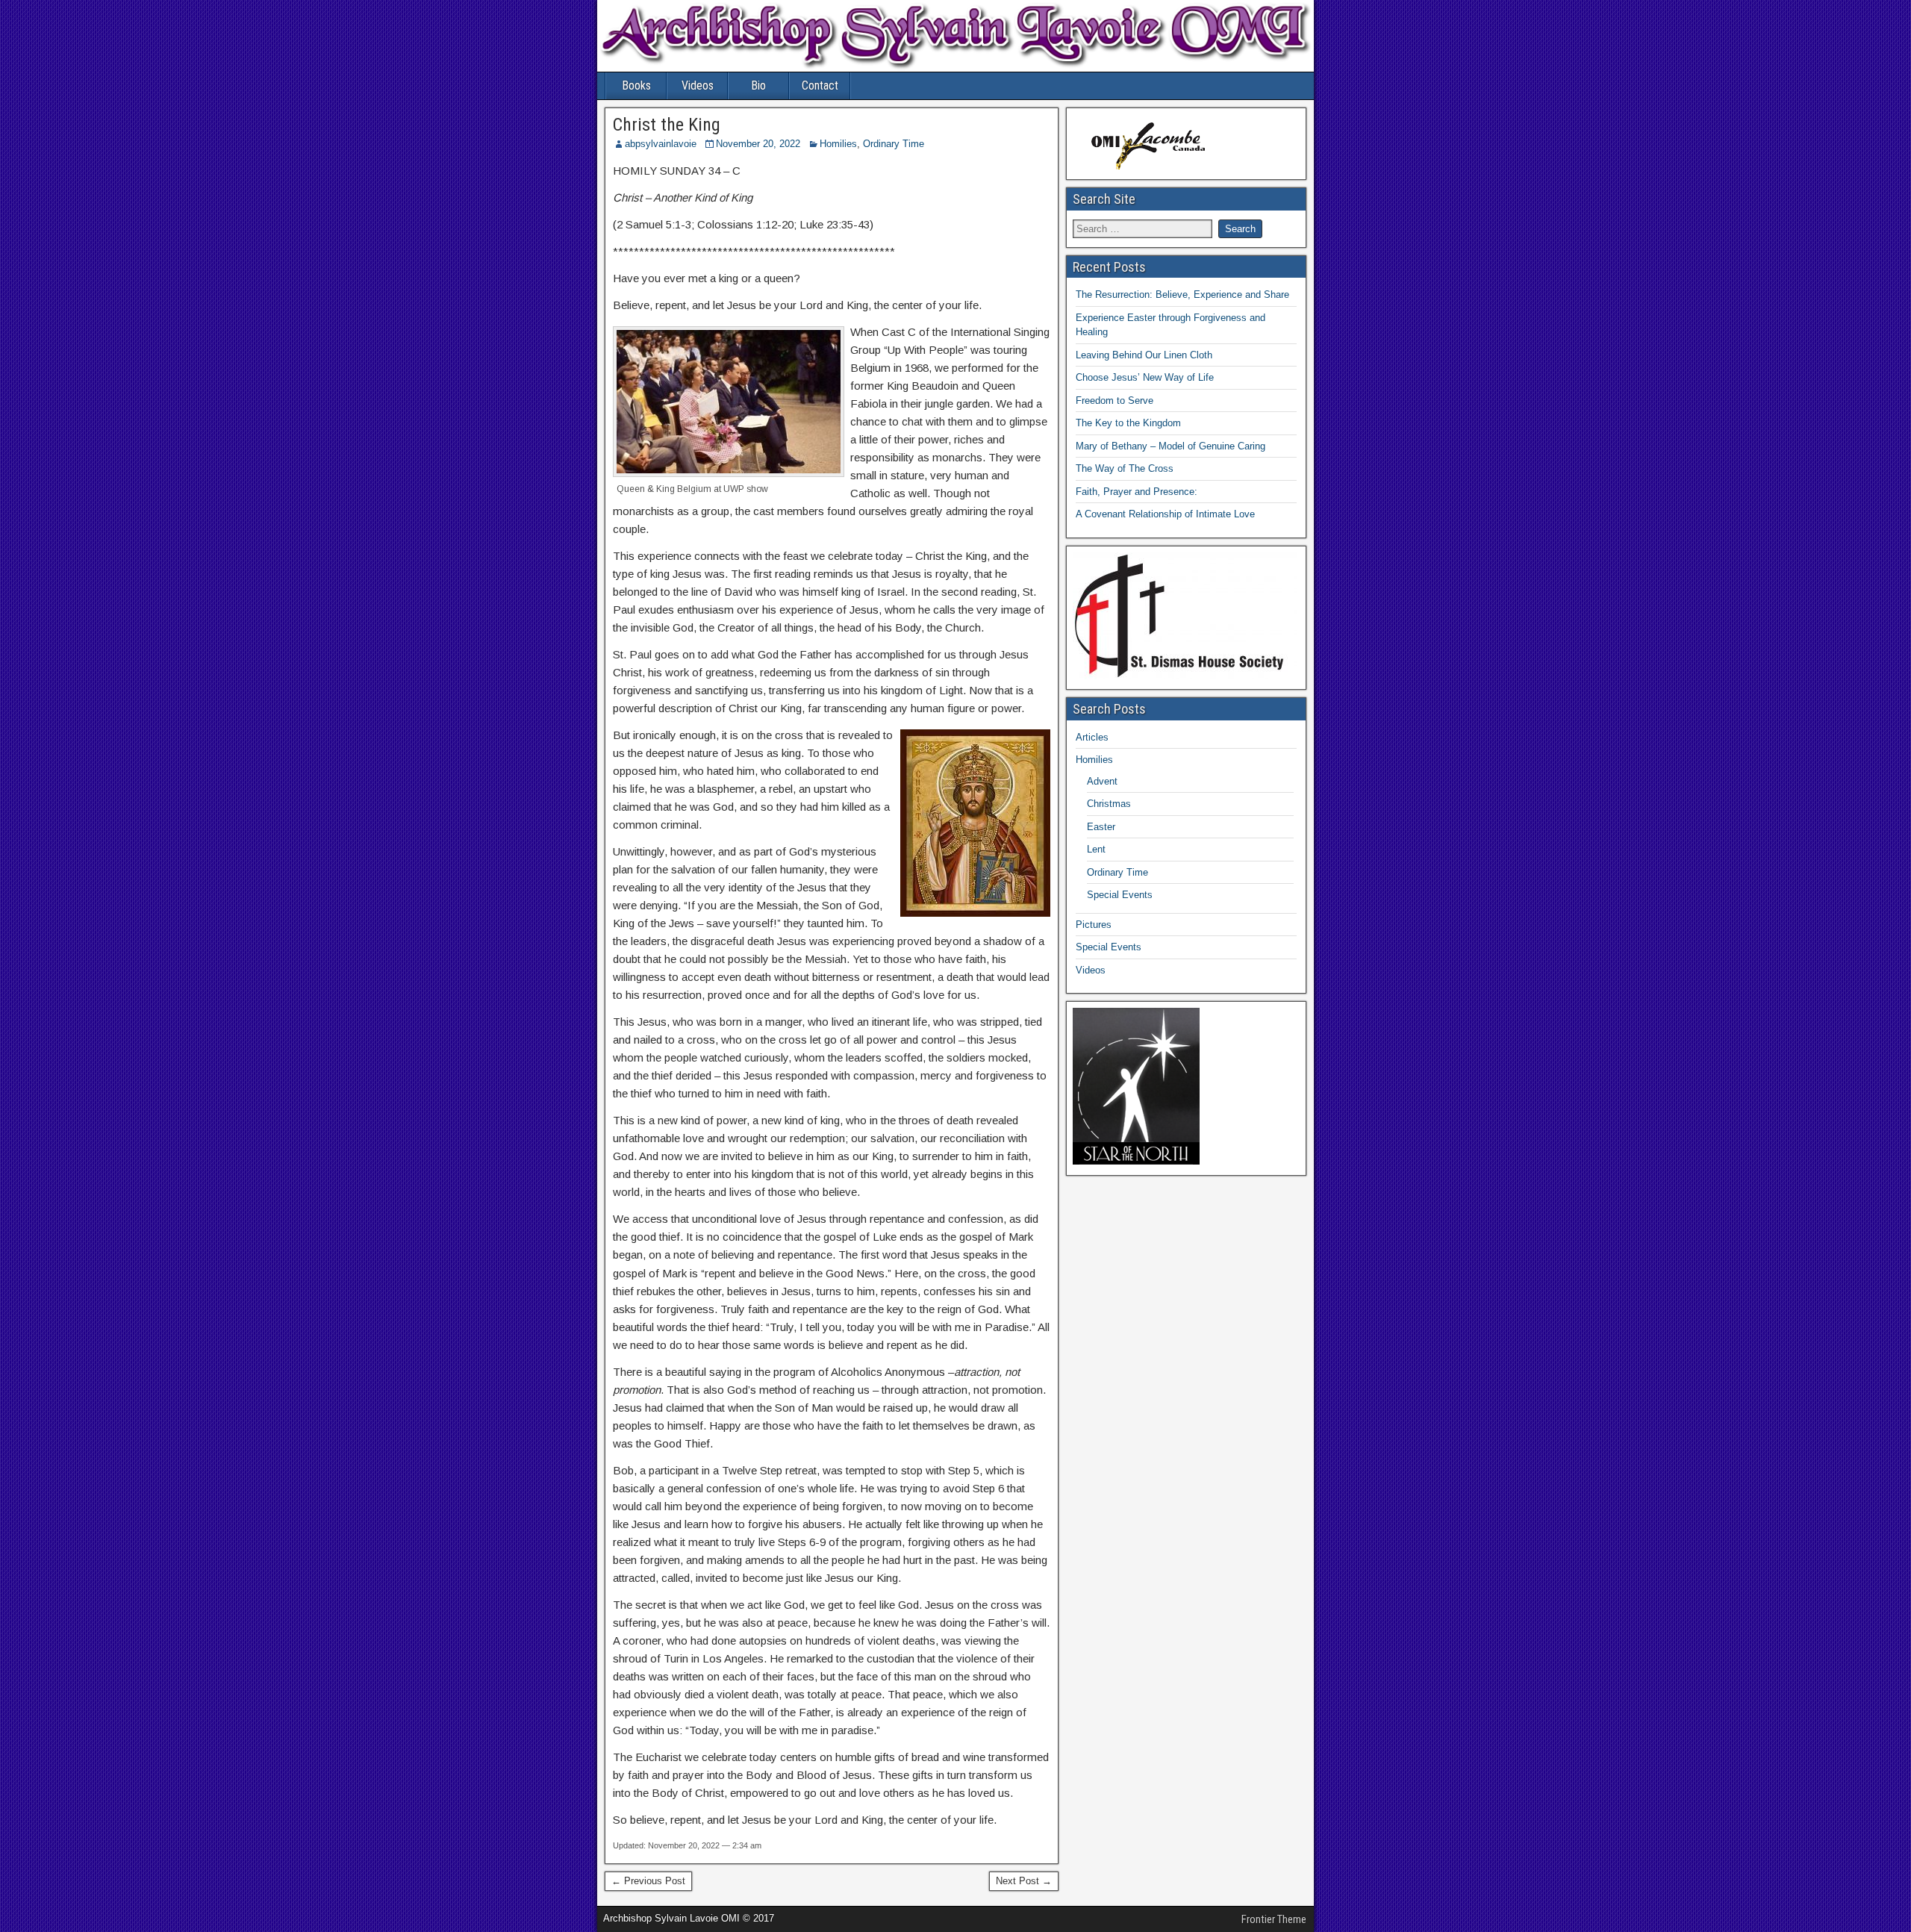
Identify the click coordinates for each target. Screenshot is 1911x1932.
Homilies (838, 144)
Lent (1096, 849)
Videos (698, 85)
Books (636, 85)
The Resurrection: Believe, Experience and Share (1182, 295)
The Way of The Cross (1125, 468)
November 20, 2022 (758, 144)
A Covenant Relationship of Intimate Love (1165, 514)
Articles (1092, 737)
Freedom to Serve (1115, 401)
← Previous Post (648, 1881)
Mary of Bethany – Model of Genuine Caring (1170, 446)
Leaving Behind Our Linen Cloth (1144, 355)
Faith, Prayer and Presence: (1137, 492)
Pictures (1094, 925)
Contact (820, 85)
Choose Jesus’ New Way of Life (1145, 377)
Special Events (1120, 895)
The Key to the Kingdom (1128, 423)
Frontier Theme (1274, 1919)
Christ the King (667, 125)
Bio (758, 85)
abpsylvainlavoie (661, 144)
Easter (1101, 827)
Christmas (1109, 804)
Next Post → (1024, 1881)
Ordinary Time (894, 144)
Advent (1102, 781)
